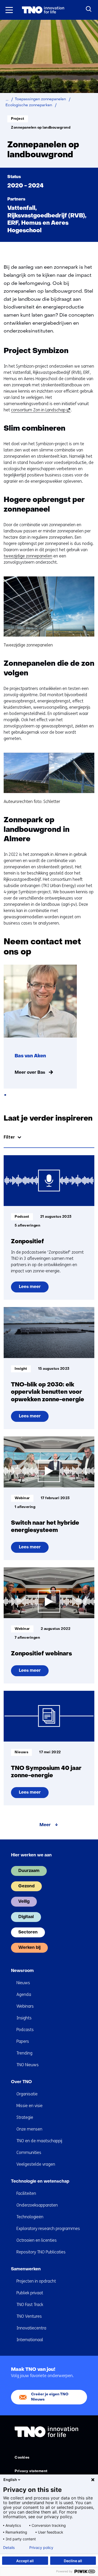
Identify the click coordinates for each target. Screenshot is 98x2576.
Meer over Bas (30, 1073)
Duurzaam (29, 1871)
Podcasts (25, 2030)
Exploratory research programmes (48, 2229)
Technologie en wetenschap (40, 2182)
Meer (45, 1825)
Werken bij (29, 1948)
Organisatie (27, 2094)
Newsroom (22, 1971)
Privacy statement (31, 2471)
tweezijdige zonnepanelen (28, 556)
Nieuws (23, 1983)
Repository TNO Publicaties (41, 2252)
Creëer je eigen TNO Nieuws (50, 2397)
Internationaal (30, 2340)
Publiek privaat (30, 2293)
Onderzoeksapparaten (37, 2205)
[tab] (5, 1095)
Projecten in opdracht (36, 2281)
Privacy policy (41, 2548)
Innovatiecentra (31, 2328)
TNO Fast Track (30, 2305)
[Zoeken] (89, 9)
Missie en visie (30, 2106)
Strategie (25, 2117)
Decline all (73, 2561)
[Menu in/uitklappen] (9, 10)
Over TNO (21, 2082)
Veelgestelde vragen (36, 2164)
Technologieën (30, 2217)
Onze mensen (29, 2129)
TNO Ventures (29, 2316)
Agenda (24, 1994)
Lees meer (30, 1289)
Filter (9, 1137)
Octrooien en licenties (37, 2240)
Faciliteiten (26, 2193)
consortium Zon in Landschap (40, 410)
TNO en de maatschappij (39, 2141)
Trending (24, 2053)
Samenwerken (26, 2269)
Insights (24, 2018)
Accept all (25, 2561)
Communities (29, 2153)
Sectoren (28, 1932)
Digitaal (26, 1917)
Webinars (25, 2006)
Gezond (26, 1886)
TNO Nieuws (28, 2065)
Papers (23, 2041)
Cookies (22, 2458)
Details (9, 2548)
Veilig (24, 1902)
